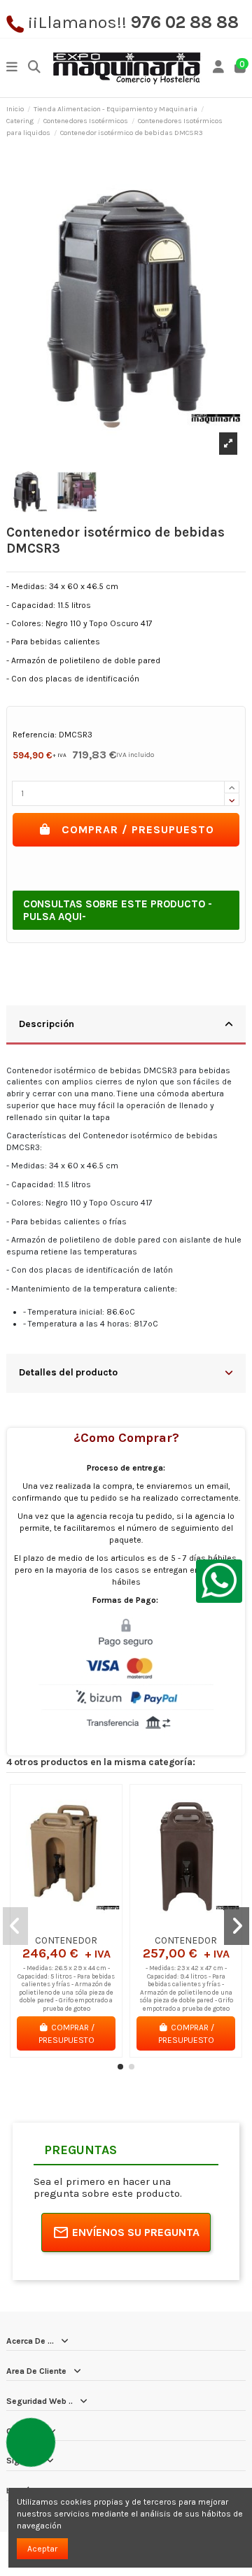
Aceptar (42, 2549)
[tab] (126, 1025)
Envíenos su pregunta (136, 2232)
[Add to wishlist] (49, 1925)
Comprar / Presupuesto (138, 829)
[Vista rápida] (83, 1925)
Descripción (47, 1024)
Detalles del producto (68, 1372)
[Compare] (66, 1925)
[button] (120, 2067)
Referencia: (35, 735)
